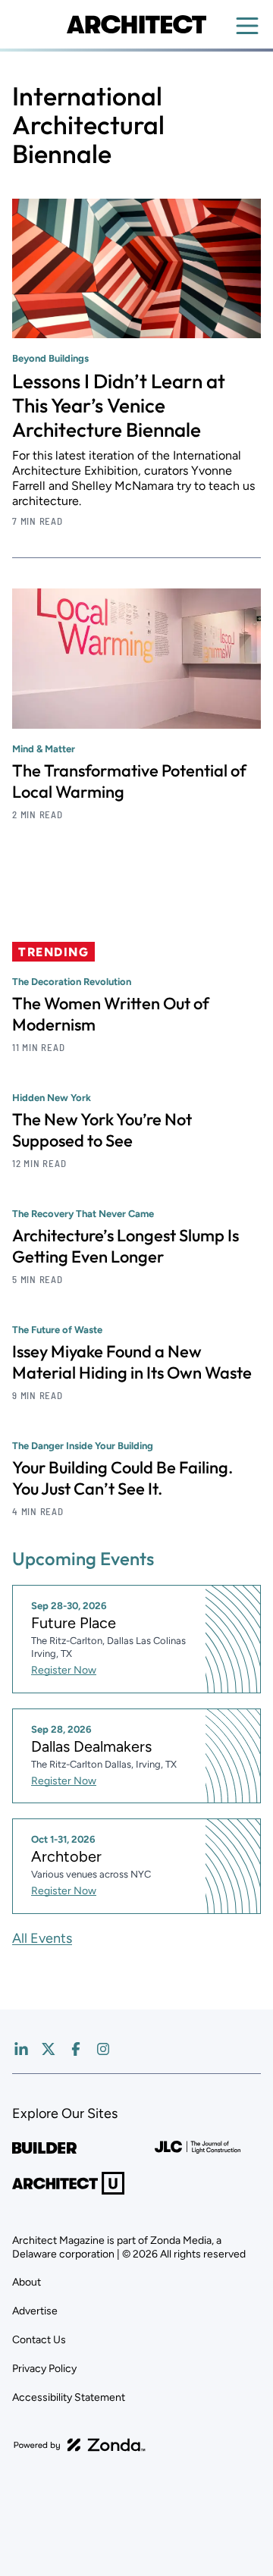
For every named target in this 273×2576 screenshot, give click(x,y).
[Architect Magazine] (136, 24)
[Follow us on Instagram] (103, 2049)
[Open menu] (247, 26)
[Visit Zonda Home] (80, 2445)
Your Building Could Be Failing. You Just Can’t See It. (122, 1478)
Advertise (35, 2311)
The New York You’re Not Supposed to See (102, 1130)
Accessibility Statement (69, 2397)
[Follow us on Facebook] (76, 2049)
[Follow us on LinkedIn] (21, 2049)
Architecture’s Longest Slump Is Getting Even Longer (126, 1246)
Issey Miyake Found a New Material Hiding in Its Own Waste (132, 1362)
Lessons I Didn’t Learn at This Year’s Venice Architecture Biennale (119, 405)
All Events (42, 1938)
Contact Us (39, 2340)
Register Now (64, 1670)
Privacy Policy (44, 2369)
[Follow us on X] (49, 2049)
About (27, 2282)
